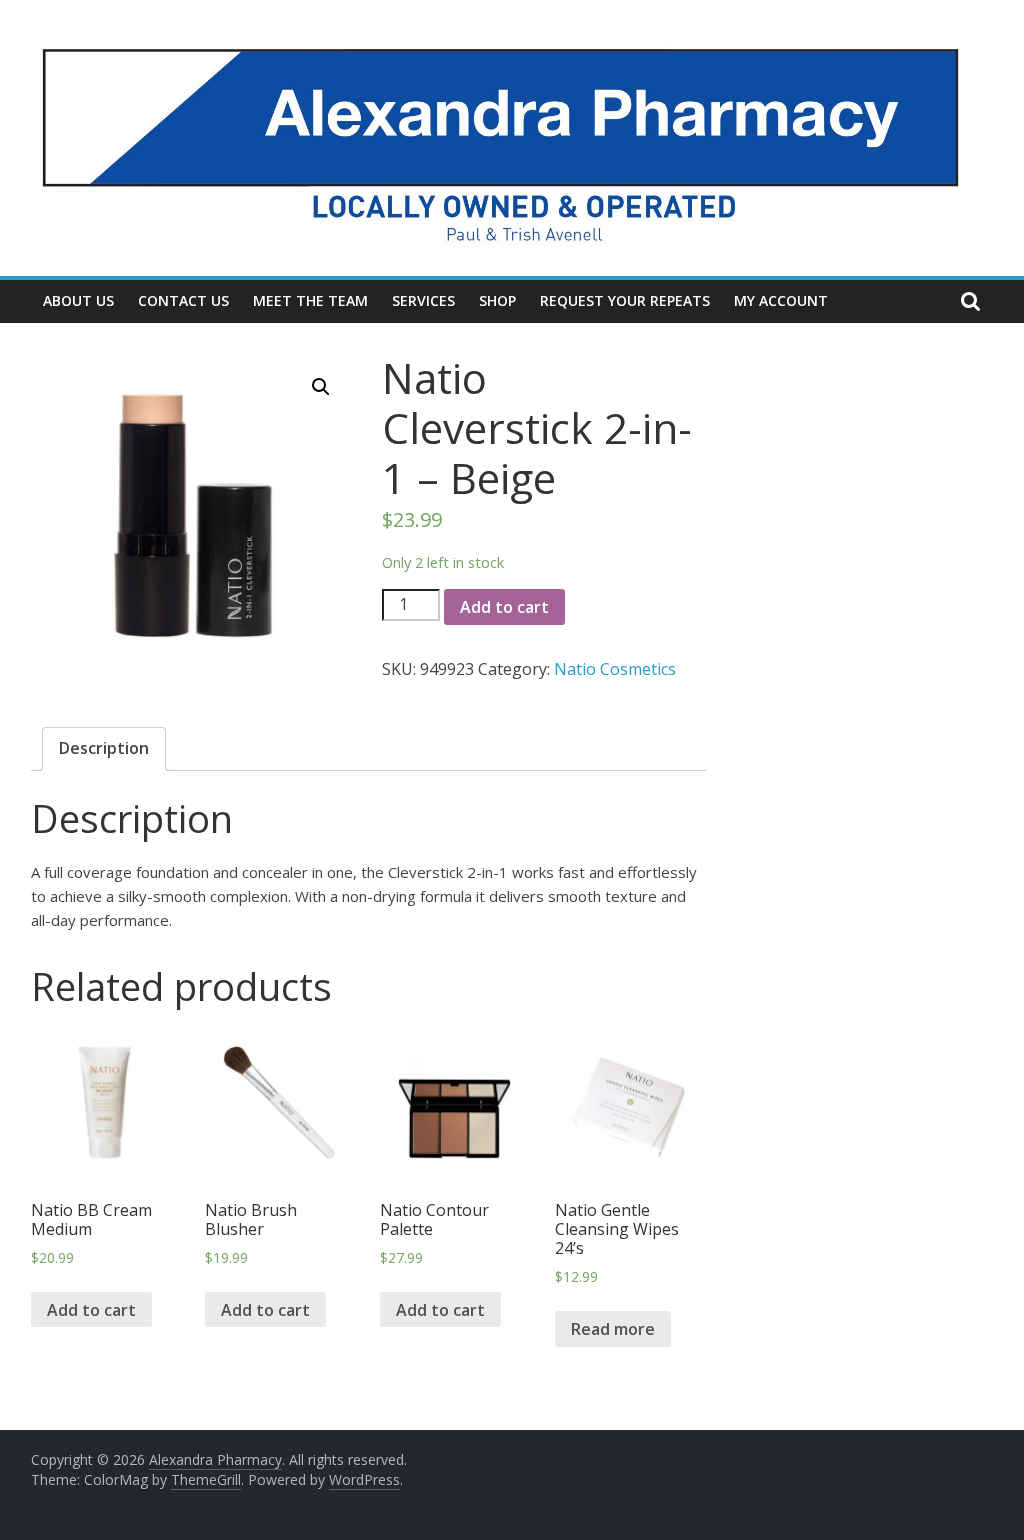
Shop (497, 300)
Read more (613, 1329)
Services (423, 300)
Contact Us (183, 300)
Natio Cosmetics (615, 669)
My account (781, 300)
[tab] (104, 749)
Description (104, 748)
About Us (78, 300)
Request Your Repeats (625, 300)
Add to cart (504, 607)
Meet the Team (310, 300)
